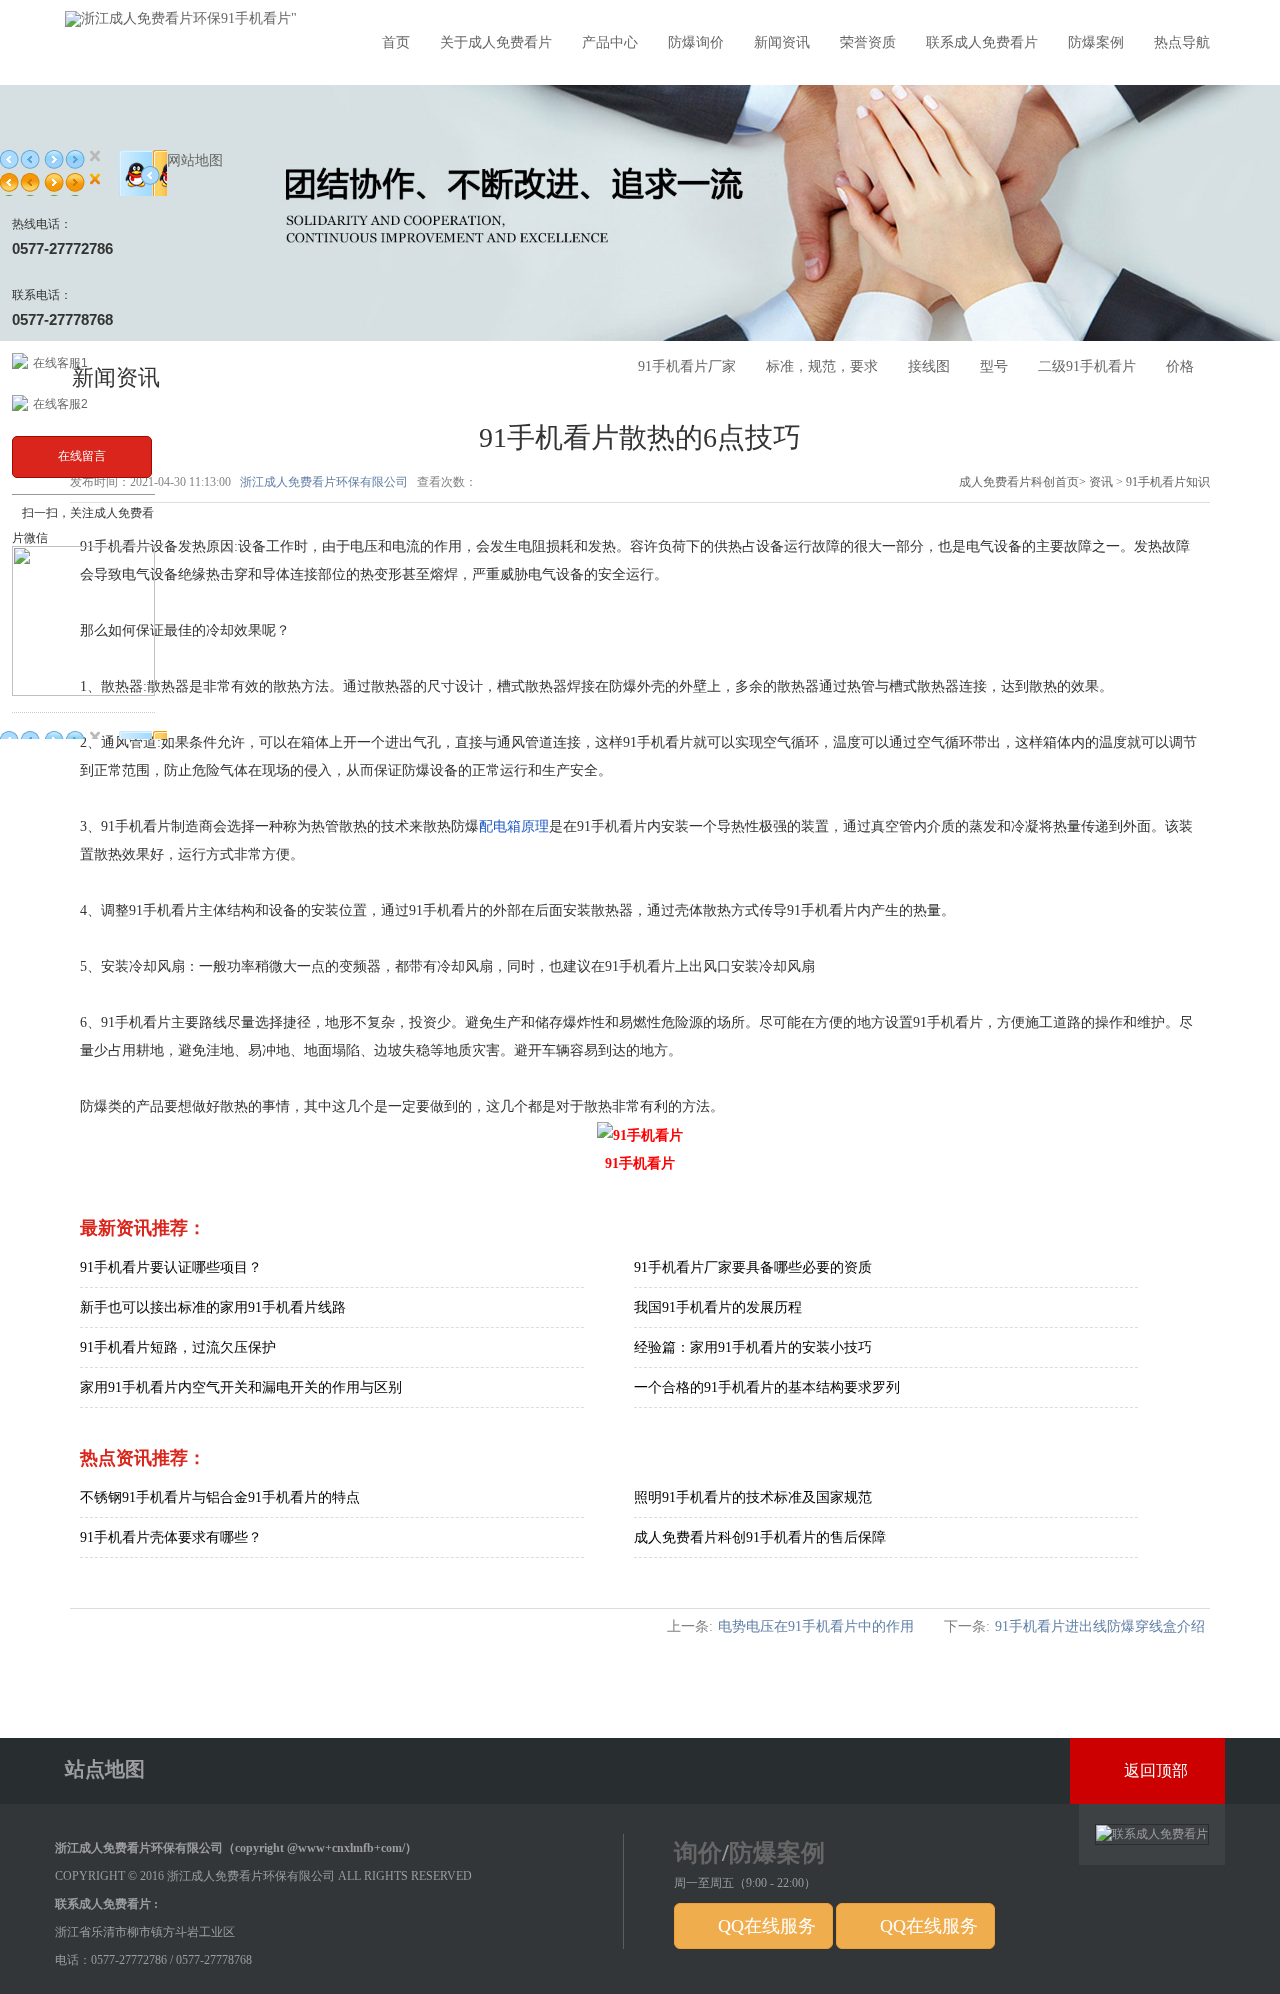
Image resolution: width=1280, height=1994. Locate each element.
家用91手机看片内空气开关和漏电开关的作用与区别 (241, 1387)
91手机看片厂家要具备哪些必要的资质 (753, 1267)
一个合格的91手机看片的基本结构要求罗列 (767, 1387)
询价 (698, 1853)
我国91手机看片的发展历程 (718, 1307)
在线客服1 (60, 363)
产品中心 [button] (610, 42)
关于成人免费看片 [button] (496, 42)
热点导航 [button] (1182, 42)
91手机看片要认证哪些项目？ (171, 1267)
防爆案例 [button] (1096, 42)
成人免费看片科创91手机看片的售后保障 (760, 1537)
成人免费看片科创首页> (1024, 482)
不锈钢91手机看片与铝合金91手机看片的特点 (220, 1497)
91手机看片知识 (1168, 482)
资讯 (1101, 482)
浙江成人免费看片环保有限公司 (324, 482)
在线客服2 (60, 404)
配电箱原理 (514, 826)
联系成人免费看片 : (106, 1904)
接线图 (929, 366)
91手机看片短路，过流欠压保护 (178, 1347)
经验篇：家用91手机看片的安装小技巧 (753, 1347)
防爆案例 (777, 1853)
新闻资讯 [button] (782, 42)
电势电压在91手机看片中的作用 (816, 1626)
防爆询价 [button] (696, 42)
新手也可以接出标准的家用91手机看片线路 (213, 1307)
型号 (994, 366)
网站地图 (195, 160)
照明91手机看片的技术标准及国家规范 (753, 1497)
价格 (1180, 366)
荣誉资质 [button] (868, 42)
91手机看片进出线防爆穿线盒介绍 (1100, 1626)
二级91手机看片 (1087, 366)
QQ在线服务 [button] (764, 1926)
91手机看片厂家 (687, 366)
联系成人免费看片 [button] (982, 42)
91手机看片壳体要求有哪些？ (171, 1537)
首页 (396, 42)
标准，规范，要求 (822, 366)
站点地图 (105, 1769)
